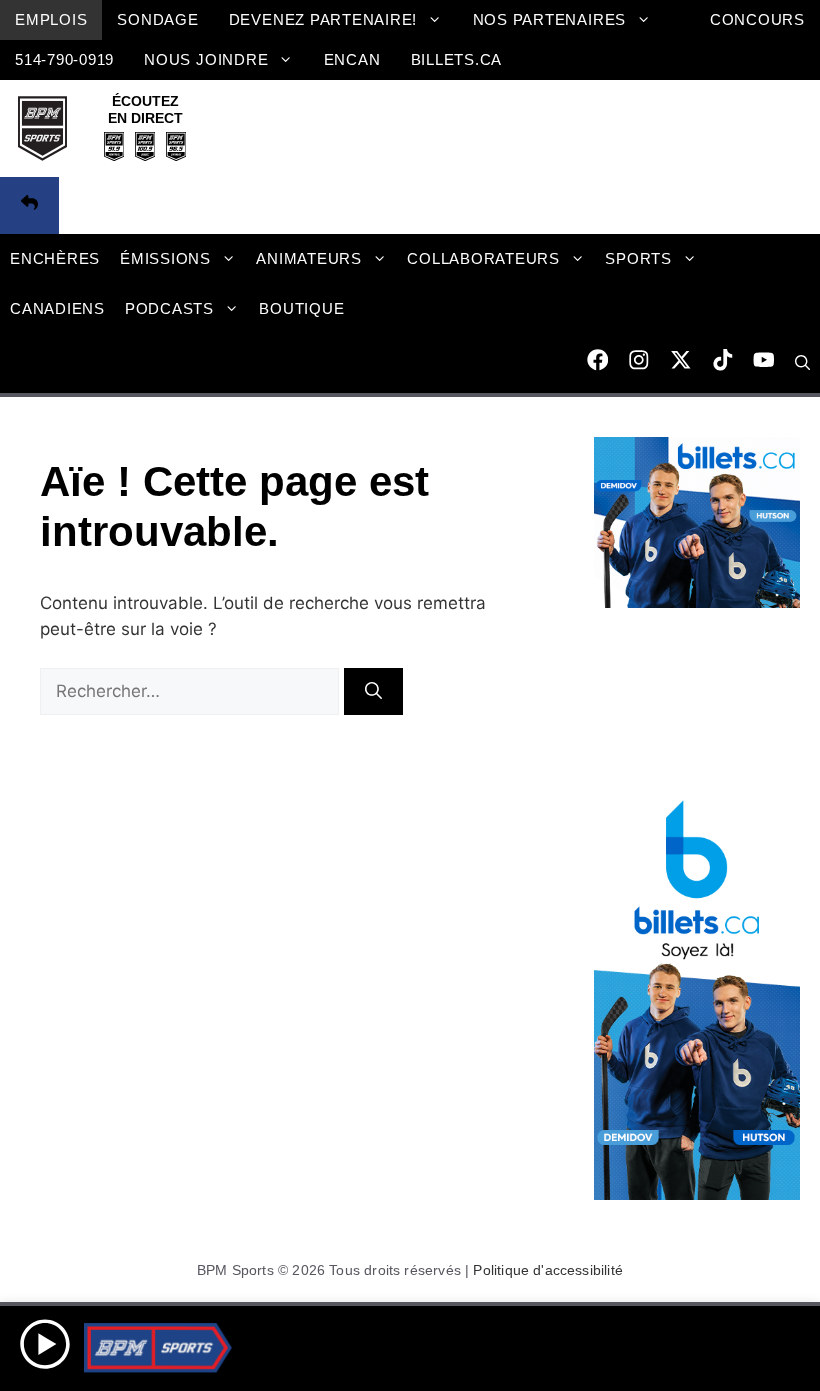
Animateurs (309, 258)
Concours (757, 19)
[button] (802, 363)
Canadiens (57, 308)
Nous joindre (206, 59)
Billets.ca (457, 59)
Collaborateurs (483, 258)
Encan (352, 59)
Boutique (301, 308)
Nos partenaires (549, 19)
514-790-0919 (64, 59)
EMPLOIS (51, 19)
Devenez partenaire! (323, 19)
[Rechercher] (373, 692)
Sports (638, 258)
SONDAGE (157, 19)
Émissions (165, 258)
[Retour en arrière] (29, 206)
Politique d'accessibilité (548, 1270)
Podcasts (169, 308)
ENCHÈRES (55, 258)
